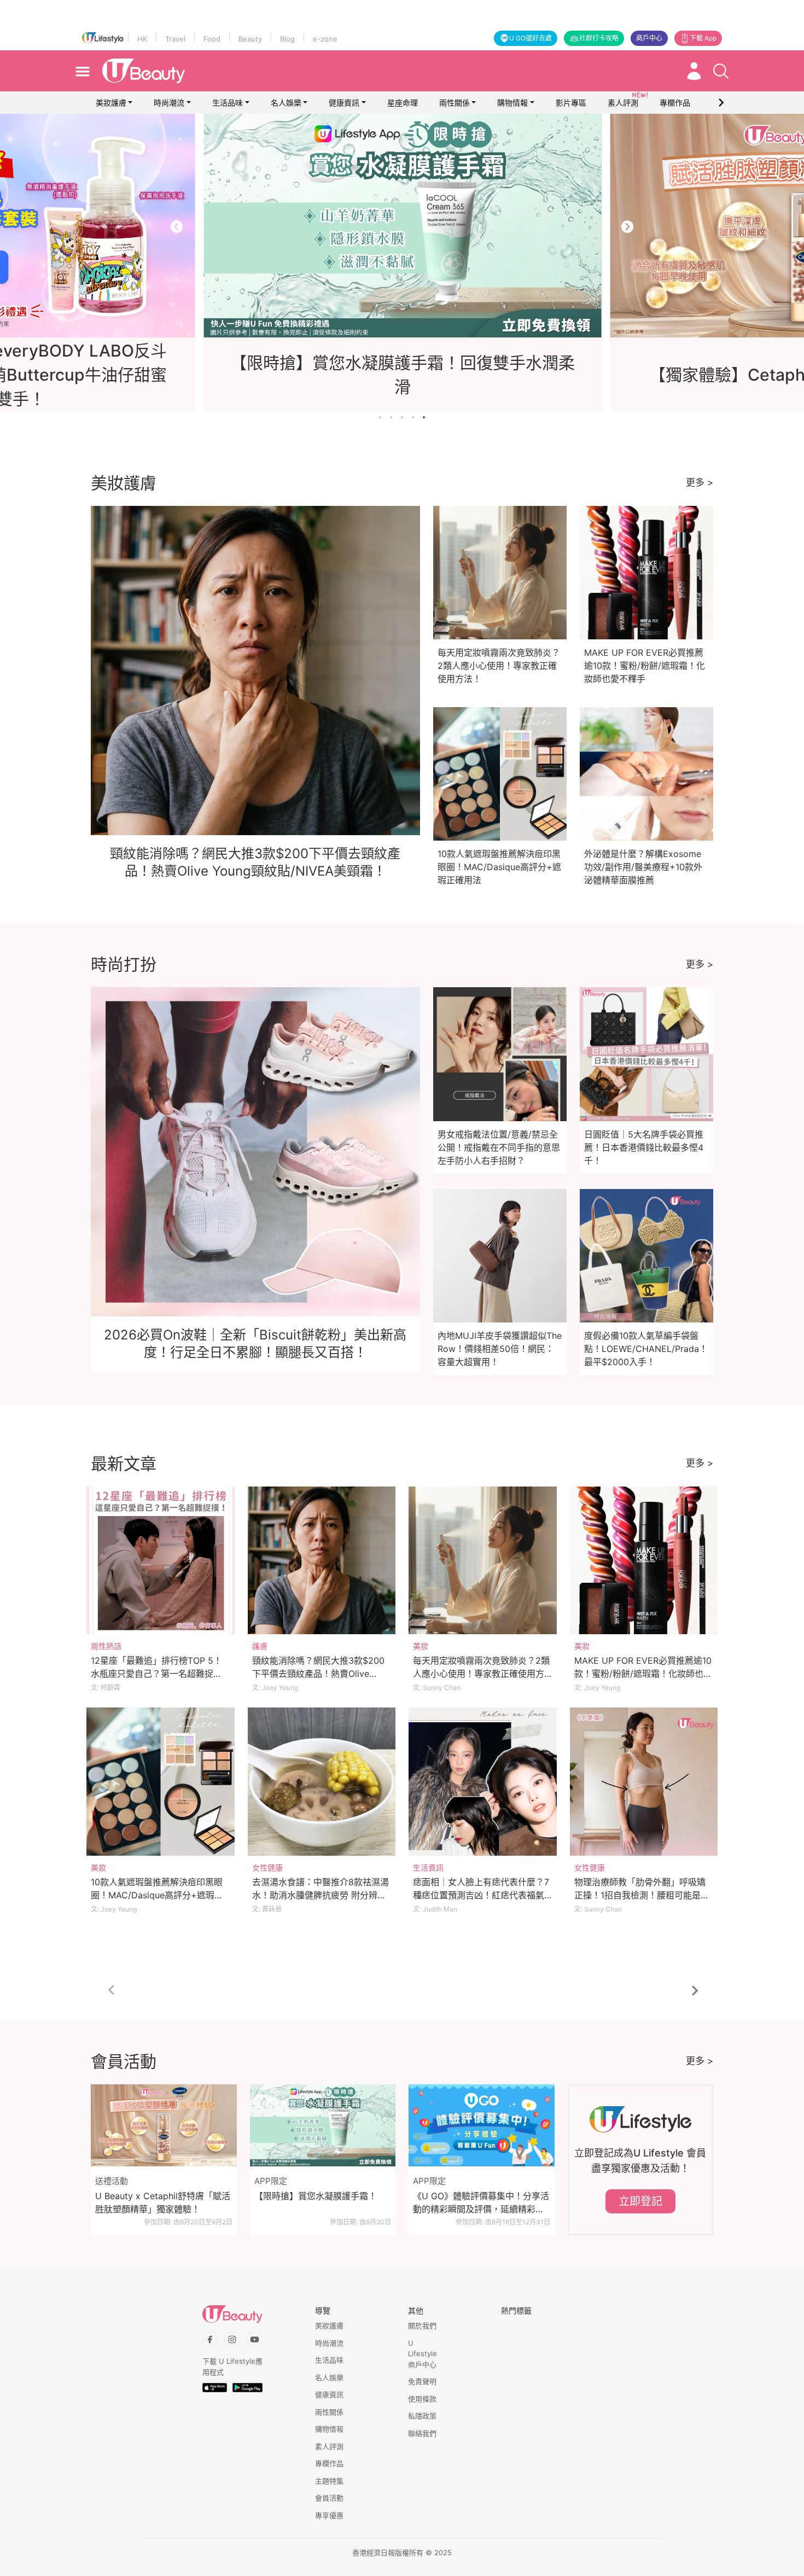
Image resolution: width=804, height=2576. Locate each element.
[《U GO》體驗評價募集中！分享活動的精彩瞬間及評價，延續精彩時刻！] (482, 2125)
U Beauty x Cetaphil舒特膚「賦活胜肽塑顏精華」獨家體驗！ (163, 2202)
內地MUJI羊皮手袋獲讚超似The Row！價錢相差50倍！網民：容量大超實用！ (500, 1349)
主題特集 (329, 2481)
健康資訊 (344, 103)
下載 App (703, 38)
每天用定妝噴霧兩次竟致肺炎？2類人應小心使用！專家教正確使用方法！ (499, 666)
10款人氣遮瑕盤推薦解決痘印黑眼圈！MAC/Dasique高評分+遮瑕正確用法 (499, 867)
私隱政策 (422, 2416)
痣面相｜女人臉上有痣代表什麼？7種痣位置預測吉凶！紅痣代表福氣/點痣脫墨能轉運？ (481, 1895)
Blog (287, 39)
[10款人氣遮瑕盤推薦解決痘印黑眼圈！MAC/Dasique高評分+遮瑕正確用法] (161, 1782)
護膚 (260, 1646)
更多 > (700, 482)
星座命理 (403, 103)
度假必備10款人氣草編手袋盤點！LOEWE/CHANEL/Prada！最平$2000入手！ (646, 1349)
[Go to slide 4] (413, 417)
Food (212, 39)
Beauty (250, 39)
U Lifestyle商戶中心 (423, 2354)
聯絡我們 (422, 2433)
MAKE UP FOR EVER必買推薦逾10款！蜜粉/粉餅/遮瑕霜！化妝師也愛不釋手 (645, 666)
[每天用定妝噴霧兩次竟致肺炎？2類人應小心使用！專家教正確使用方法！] (483, 1561)
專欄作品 (329, 2463)
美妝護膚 (111, 103)
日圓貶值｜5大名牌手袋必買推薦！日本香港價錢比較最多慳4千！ (644, 1147)
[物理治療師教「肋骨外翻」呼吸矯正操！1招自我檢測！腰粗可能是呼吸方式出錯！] (644, 1782)
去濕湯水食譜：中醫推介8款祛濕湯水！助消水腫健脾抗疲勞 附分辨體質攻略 (321, 1895)
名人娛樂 (286, 103)
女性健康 (267, 1867)
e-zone (325, 39)
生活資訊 (428, 1867)
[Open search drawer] (721, 71)
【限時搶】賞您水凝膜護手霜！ (316, 2196)
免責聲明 (422, 2381)
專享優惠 (329, 2515)
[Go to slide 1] (380, 417)
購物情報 (512, 103)
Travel (175, 39)
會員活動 (329, 2498)
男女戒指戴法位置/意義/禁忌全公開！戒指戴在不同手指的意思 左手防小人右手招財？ (499, 1147)
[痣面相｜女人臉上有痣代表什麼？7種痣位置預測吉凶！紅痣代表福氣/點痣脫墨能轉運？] (483, 1782)
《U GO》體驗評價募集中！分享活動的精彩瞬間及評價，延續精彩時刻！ (481, 2203)
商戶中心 (649, 38)
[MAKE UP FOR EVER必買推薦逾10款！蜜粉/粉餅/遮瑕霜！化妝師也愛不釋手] (644, 1561)
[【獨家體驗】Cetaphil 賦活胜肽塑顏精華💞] (402, 226)
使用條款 (422, 2399)
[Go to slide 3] (402, 417)
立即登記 (640, 2201)
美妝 (421, 1646)
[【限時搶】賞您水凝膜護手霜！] (323, 2125)
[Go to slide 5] (424, 417)
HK (142, 39)
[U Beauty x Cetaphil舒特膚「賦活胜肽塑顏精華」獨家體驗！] (164, 2125)
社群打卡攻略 (599, 38)
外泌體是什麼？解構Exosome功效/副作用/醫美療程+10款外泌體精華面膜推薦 (643, 867)
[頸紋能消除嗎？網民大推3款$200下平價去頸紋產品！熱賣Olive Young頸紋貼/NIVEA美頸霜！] (322, 1561)
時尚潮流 (169, 103)
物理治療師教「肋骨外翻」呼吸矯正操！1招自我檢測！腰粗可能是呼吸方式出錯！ (642, 1895)
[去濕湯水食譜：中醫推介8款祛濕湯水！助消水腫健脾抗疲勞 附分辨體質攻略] (322, 1782)
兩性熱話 (106, 1646)
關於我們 (422, 2326)
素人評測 (329, 2446)
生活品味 (228, 103)
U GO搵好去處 (531, 38)
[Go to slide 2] (391, 417)
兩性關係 (455, 103)
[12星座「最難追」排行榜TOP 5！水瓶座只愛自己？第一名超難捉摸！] (161, 1561)
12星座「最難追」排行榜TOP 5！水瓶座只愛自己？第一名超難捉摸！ (156, 1674)
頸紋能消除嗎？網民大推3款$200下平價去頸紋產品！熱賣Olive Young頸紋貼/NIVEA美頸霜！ (318, 1674)
